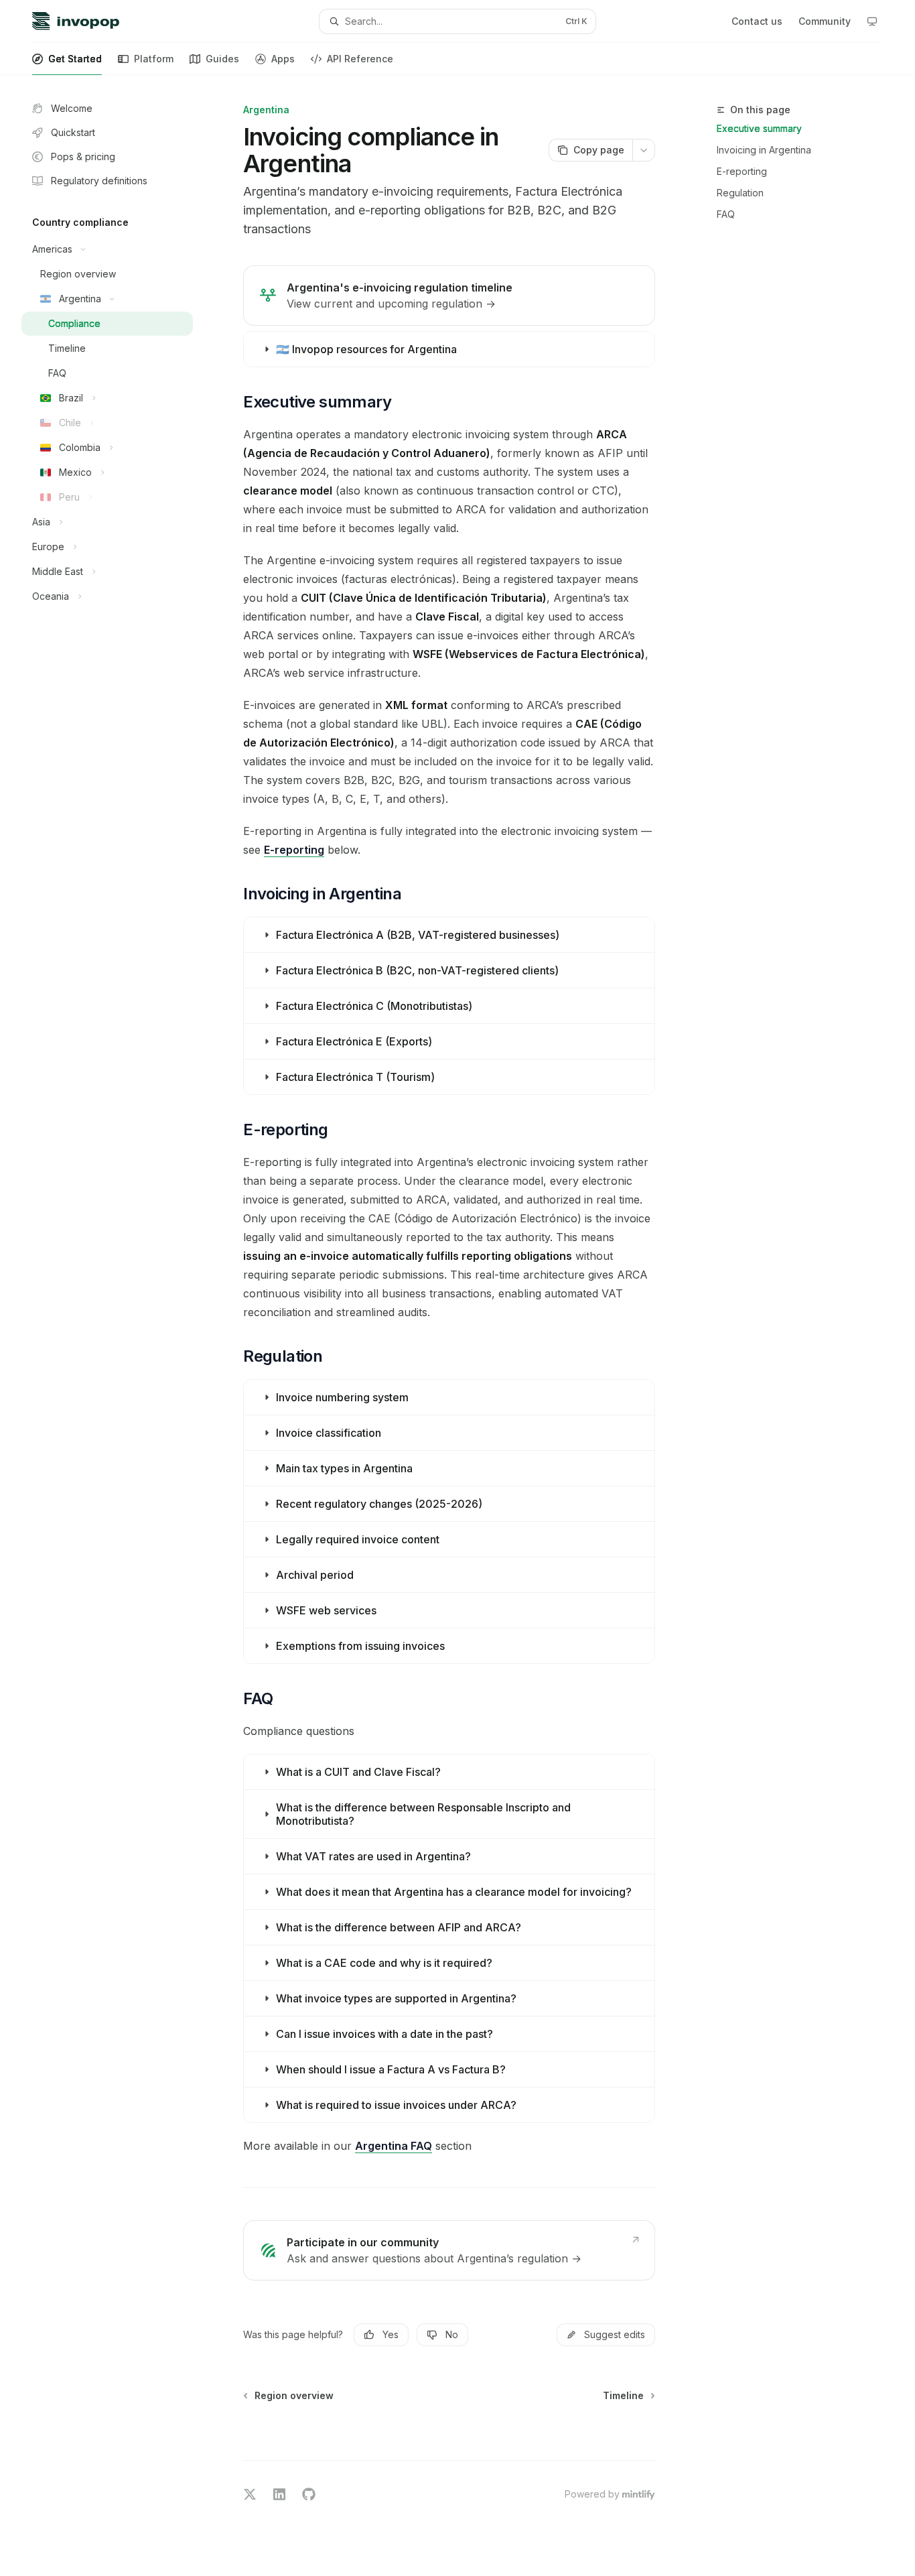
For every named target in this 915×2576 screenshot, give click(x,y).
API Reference (360, 59)
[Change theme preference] (872, 21)
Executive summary (759, 128)
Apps (283, 59)
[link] (449, 296)
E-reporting (742, 171)
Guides (222, 59)
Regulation (740, 193)
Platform (154, 59)
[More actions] (644, 150)
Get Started (75, 59)
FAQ (726, 214)
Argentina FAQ (394, 2146)
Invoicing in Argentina (764, 150)
